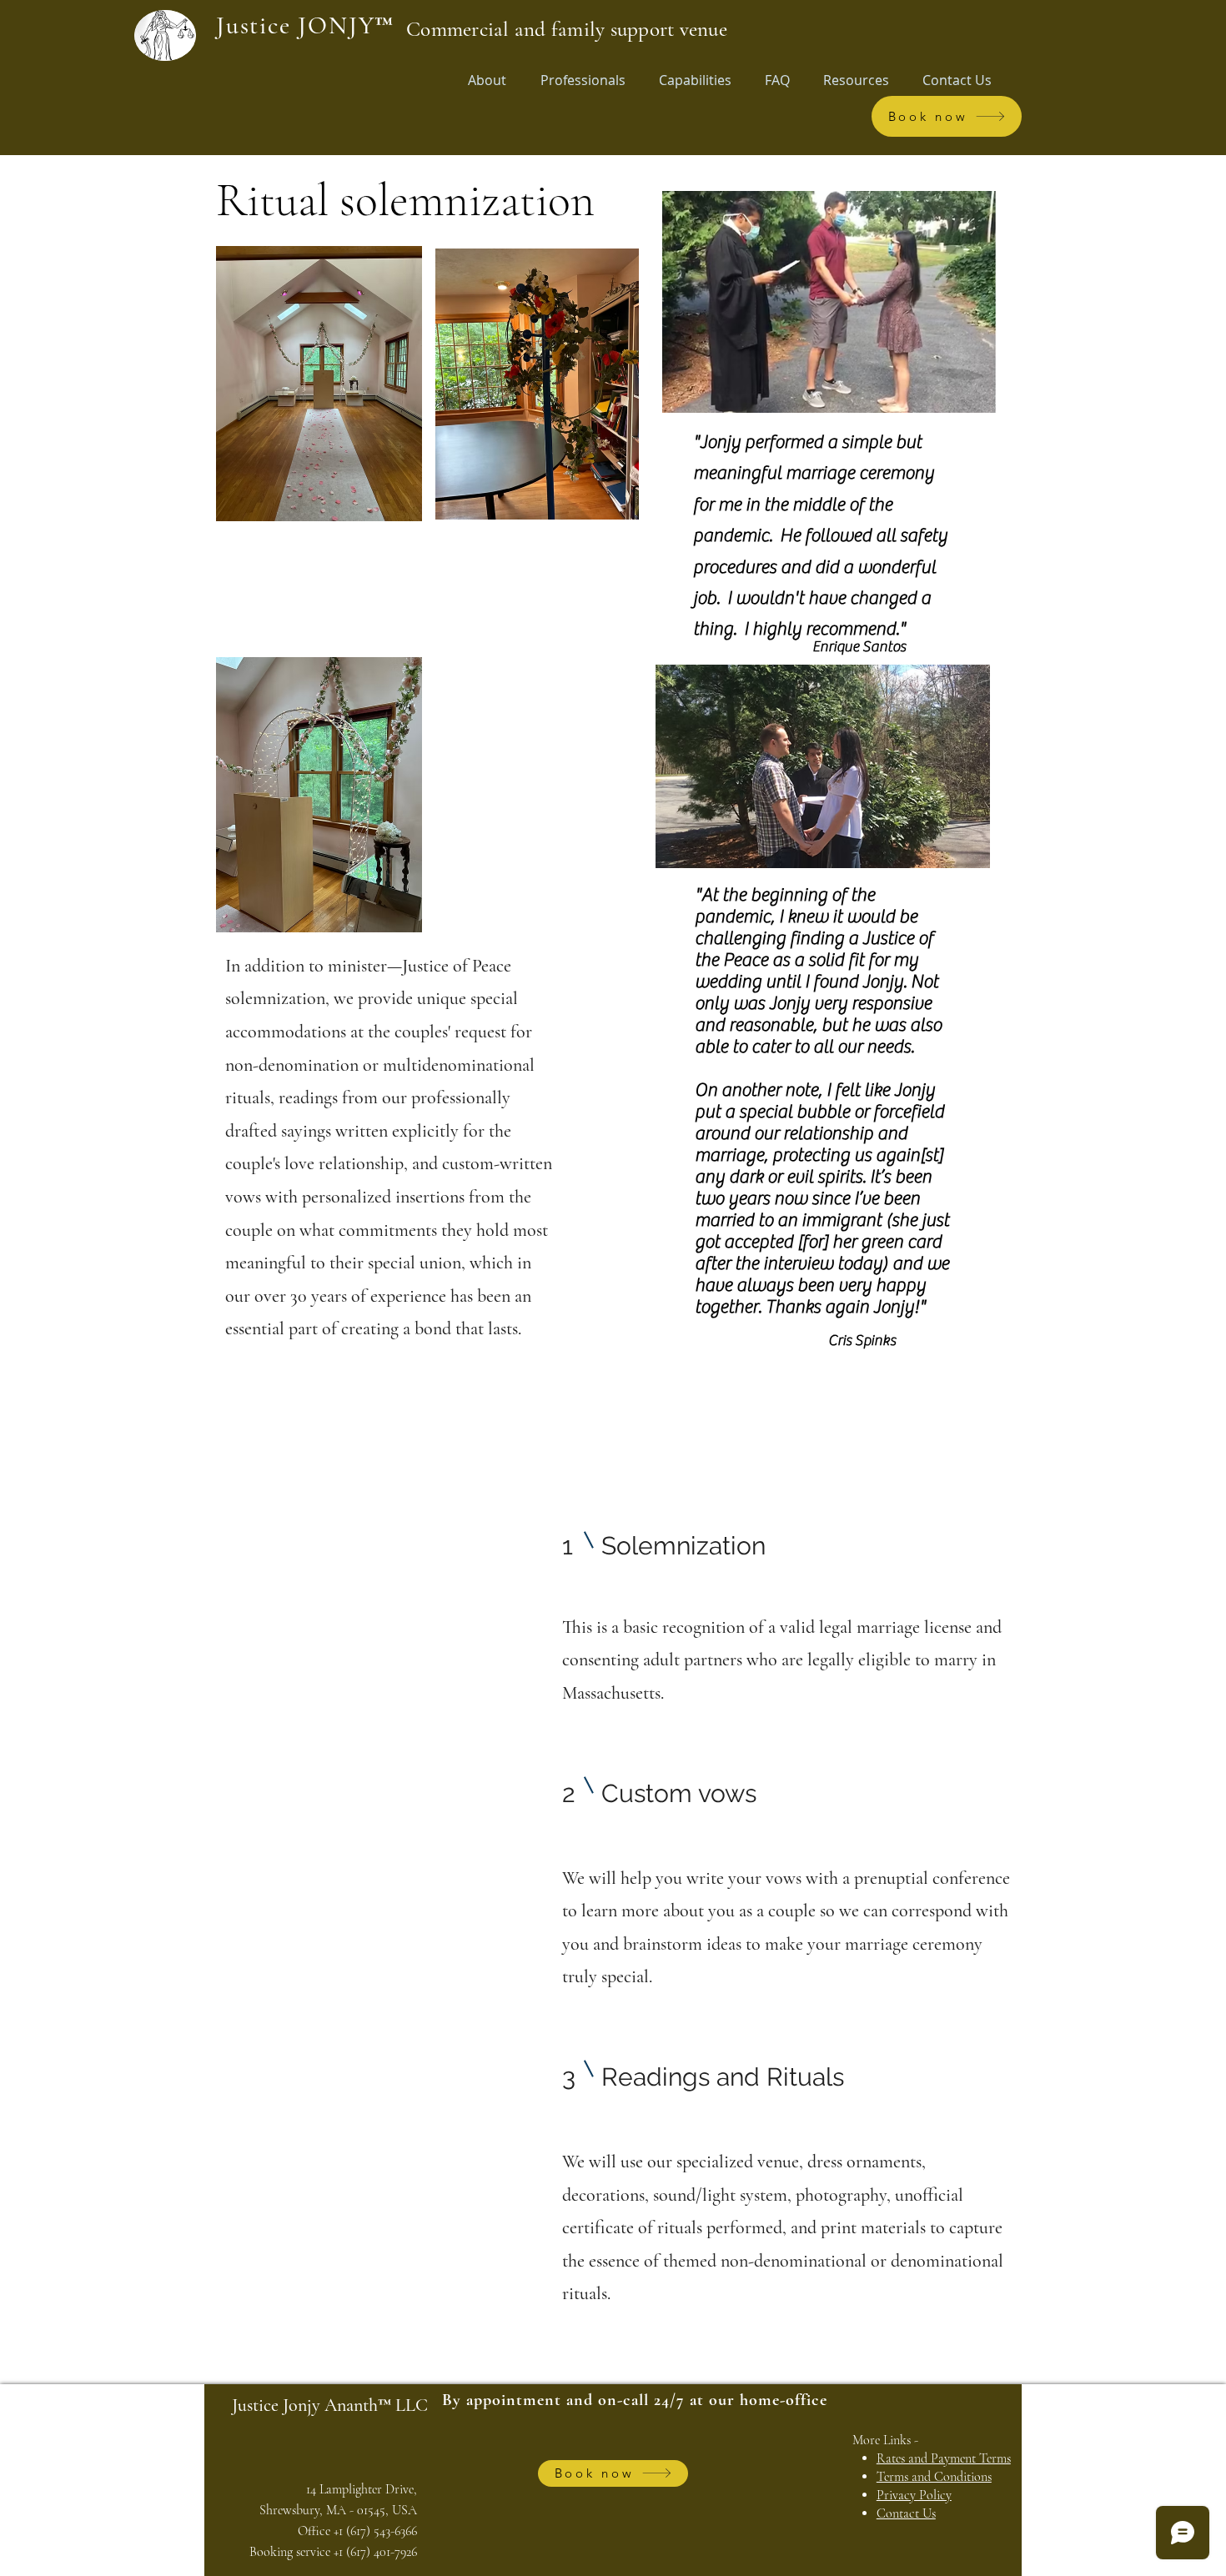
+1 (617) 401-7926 (375, 2552)
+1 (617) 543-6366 (375, 2531)
